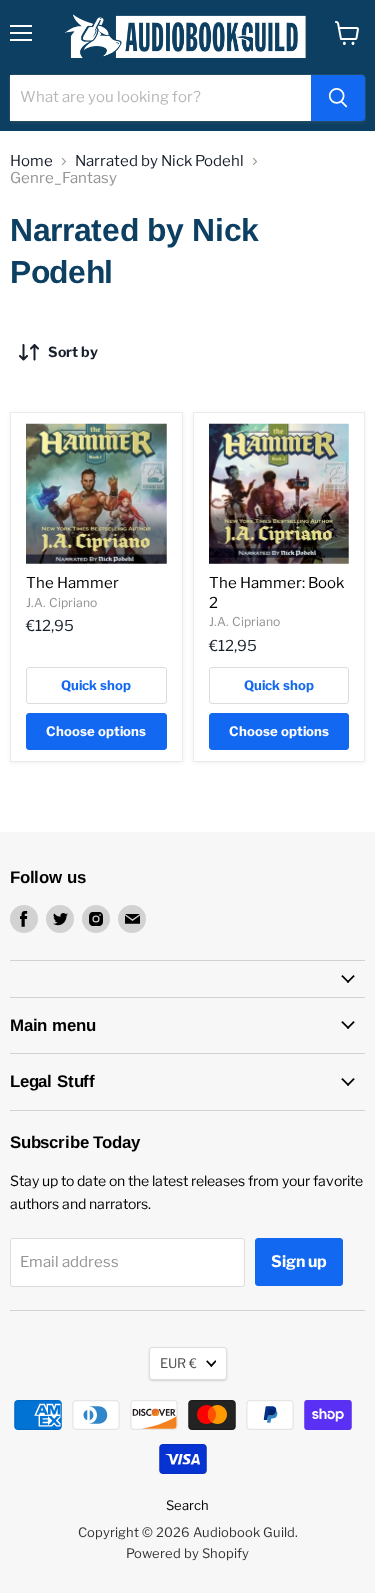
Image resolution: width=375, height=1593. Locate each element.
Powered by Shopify (187, 1553)
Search (187, 1505)
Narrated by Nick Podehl (159, 161)
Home (31, 161)
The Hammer (72, 583)
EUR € (178, 1363)
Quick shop (96, 685)
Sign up (299, 1261)
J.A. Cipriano (61, 602)
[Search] (338, 98)
